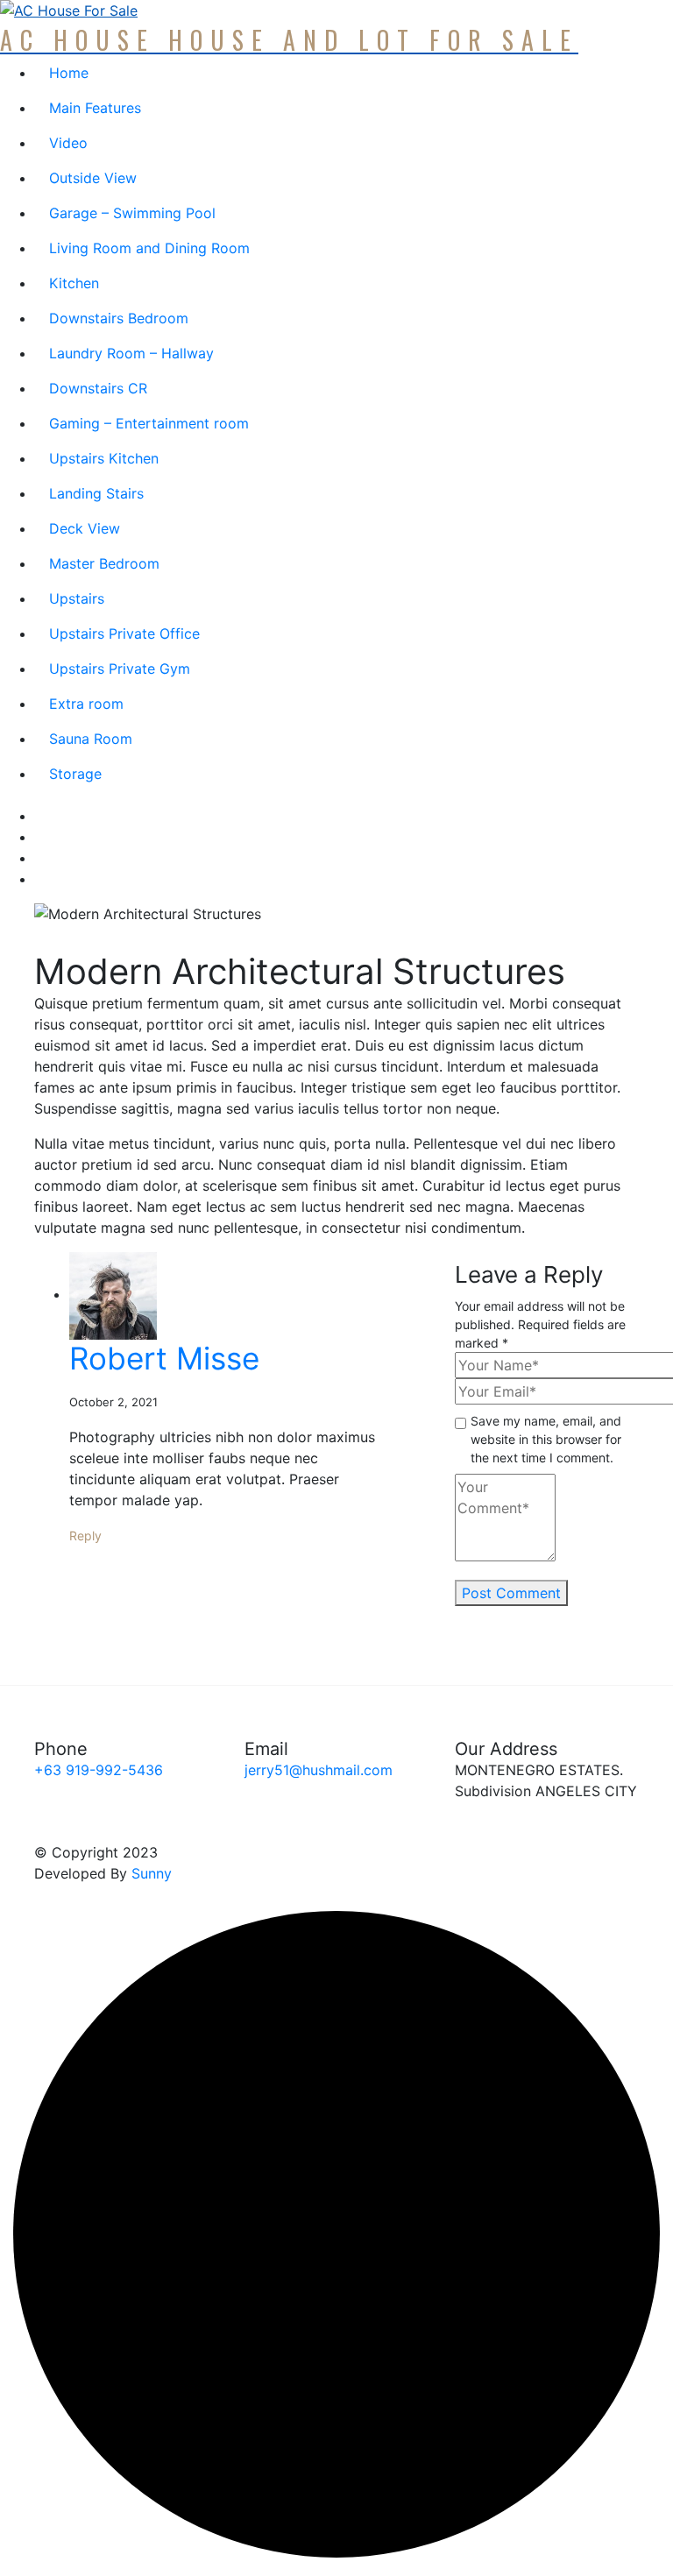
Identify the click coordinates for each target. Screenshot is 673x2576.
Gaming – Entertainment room (149, 423)
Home (69, 73)
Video (68, 143)
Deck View (85, 528)
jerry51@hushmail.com (319, 1770)
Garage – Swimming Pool (132, 213)
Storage (75, 774)
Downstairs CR (98, 388)
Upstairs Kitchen (104, 458)
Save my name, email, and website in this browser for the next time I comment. (546, 1439)
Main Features (95, 108)
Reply (85, 1536)
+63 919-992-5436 (99, 1770)
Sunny (152, 1873)
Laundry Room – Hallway (131, 353)
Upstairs (77, 598)
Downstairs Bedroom (119, 318)
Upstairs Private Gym (120, 669)
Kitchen (74, 283)
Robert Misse (164, 1358)
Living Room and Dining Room (149, 248)
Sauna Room (91, 739)
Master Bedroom (104, 563)
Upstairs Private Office (124, 633)
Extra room (86, 704)
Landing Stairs (96, 493)
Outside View (93, 178)
